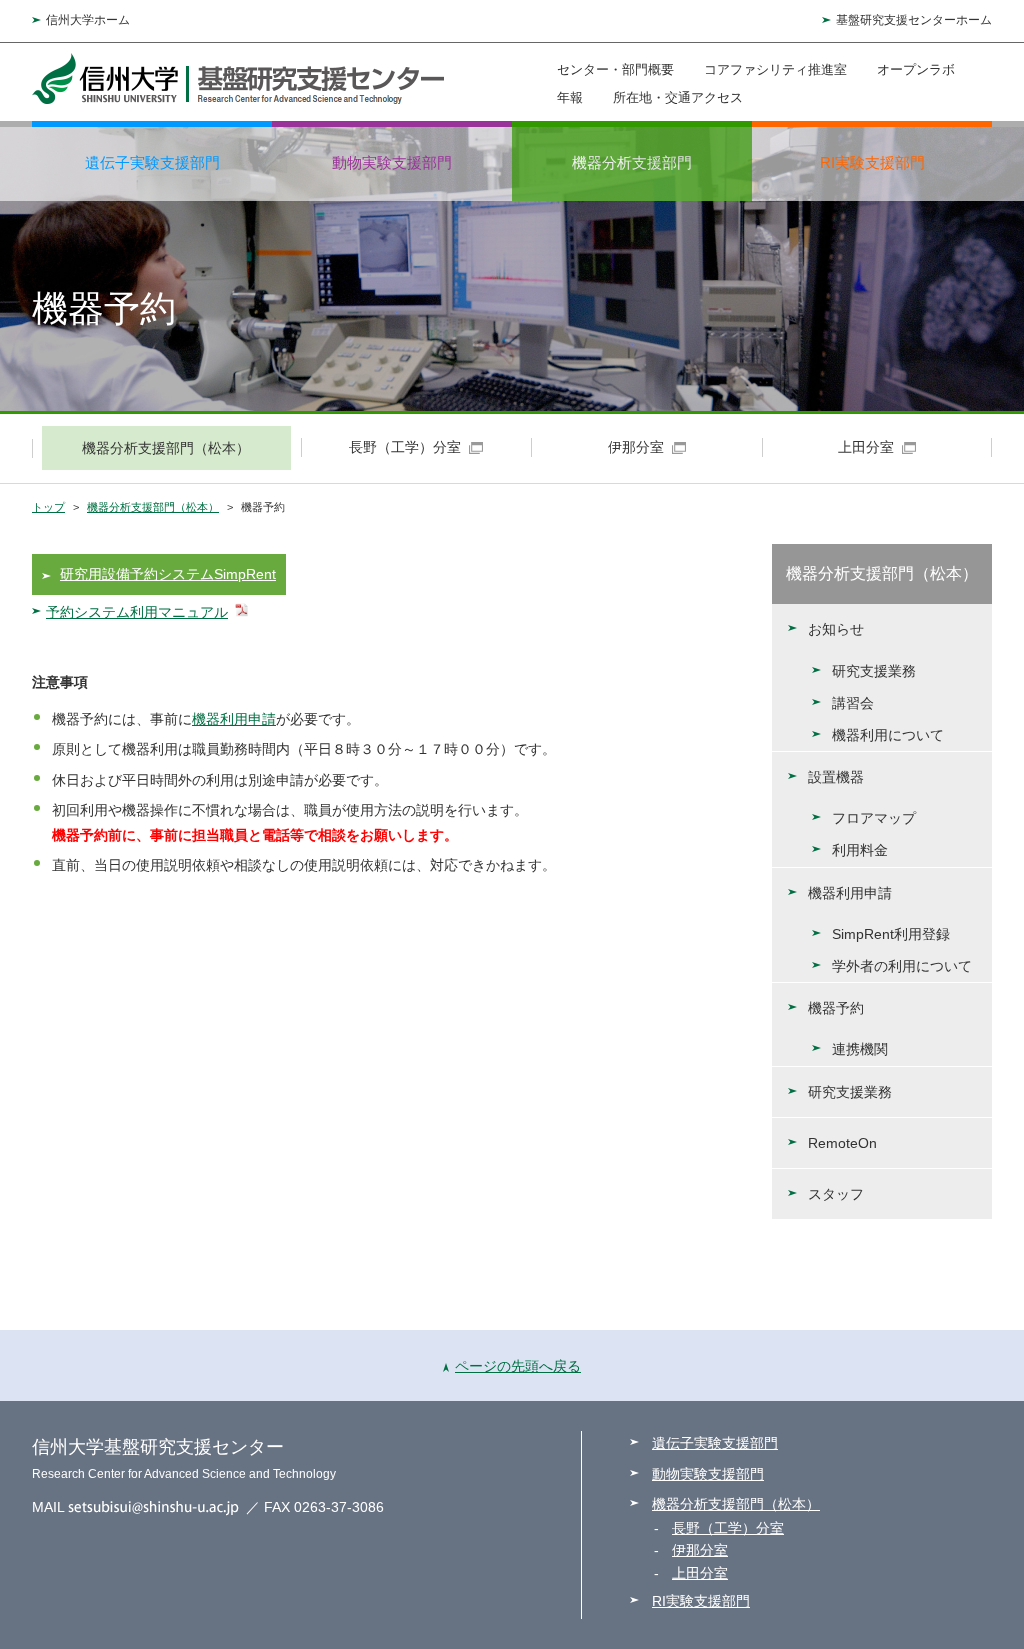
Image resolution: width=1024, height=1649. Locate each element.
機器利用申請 (234, 719)
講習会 (853, 703)
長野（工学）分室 (728, 1528)
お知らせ (836, 629)
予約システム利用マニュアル (137, 612)
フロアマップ (874, 818)
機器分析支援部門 (632, 162)
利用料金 (860, 850)
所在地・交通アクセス (678, 97)
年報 (570, 97)
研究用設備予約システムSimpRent (168, 574)
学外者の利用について (902, 966)
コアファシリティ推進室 (775, 69)
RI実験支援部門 (872, 162)
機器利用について (888, 735)
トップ (48, 507)
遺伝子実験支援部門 (152, 162)
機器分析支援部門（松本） (153, 507)
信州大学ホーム (88, 20)
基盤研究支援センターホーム (914, 20)
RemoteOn (842, 1143)
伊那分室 (700, 1550)
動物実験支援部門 (392, 162)
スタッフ (836, 1194)
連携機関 (860, 1049)
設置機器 (836, 777)
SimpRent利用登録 (891, 934)
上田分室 (700, 1573)
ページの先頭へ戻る (518, 1366)
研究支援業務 (874, 671)
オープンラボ (916, 69)
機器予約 (836, 1008)
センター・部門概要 (615, 69)
